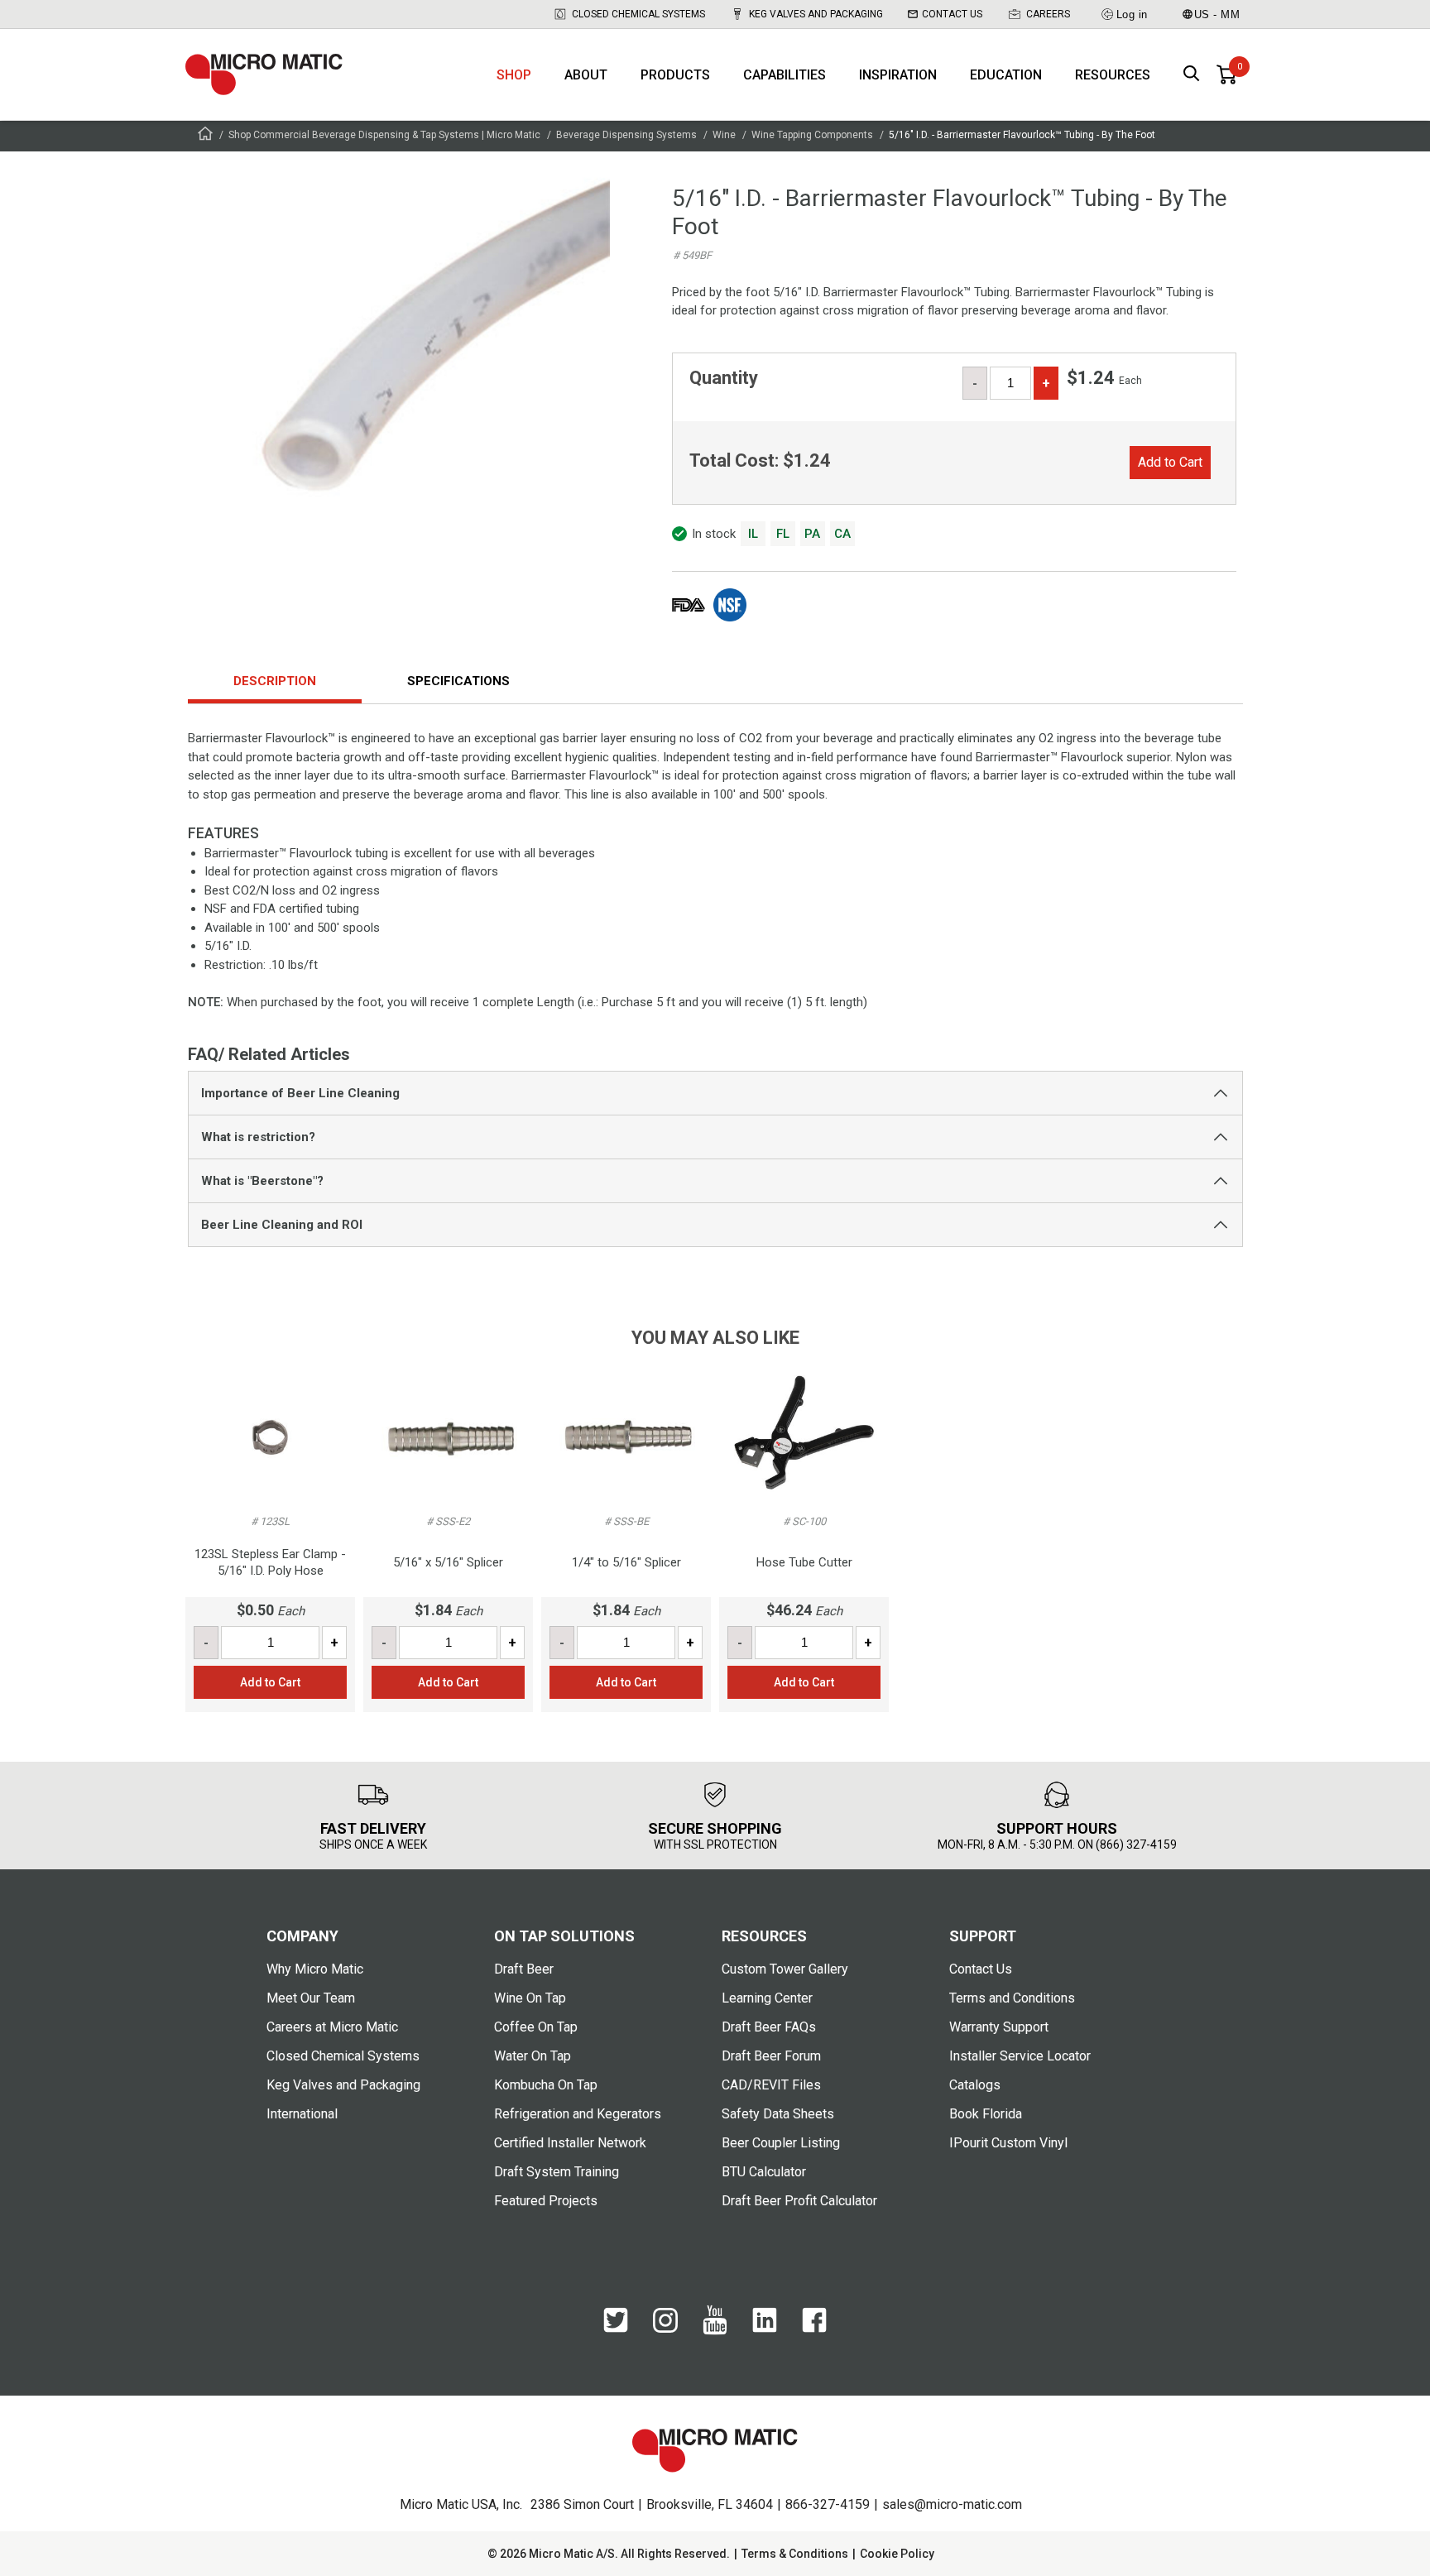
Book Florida (986, 2114)
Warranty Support (999, 2027)
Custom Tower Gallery (785, 1969)
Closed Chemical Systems (638, 14)
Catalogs (975, 2085)
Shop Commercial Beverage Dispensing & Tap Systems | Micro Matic (384, 135)
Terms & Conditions (795, 2554)
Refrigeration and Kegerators (578, 2114)
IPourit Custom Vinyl (1008, 2143)
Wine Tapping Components (812, 135)
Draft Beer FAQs (769, 2027)
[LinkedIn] (765, 2329)
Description (275, 681)
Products (675, 75)
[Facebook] (814, 2329)
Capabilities (785, 75)
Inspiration (898, 75)
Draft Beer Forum (771, 2056)
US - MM (1217, 14)
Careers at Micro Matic (332, 2027)
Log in (1132, 14)
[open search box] (1192, 75)
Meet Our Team (311, 1998)
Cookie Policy (897, 2554)
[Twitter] (616, 2329)
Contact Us (952, 14)
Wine (724, 135)
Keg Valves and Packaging (816, 14)
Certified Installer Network (570, 2143)
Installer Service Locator (1020, 2056)
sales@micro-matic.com (952, 2504)
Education (1006, 75)
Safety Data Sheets (778, 2114)
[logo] (264, 74)
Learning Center (767, 1998)
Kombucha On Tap (546, 2085)
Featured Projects (546, 2201)
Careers (1048, 14)
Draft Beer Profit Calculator (799, 2201)
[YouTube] (715, 2331)
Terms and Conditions (1012, 1998)
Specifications (458, 681)
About (586, 75)
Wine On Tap (530, 1998)
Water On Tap (533, 2056)
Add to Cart (1170, 462)
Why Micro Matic (315, 1969)
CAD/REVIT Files (771, 2085)
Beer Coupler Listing (781, 2143)
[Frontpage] (205, 136)
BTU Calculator (764, 2172)
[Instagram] (665, 2329)
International (302, 2114)
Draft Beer (524, 1969)
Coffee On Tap (536, 2027)
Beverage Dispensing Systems (626, 135)
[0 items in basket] (1226, 74)
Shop (514, 75)
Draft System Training (557, 2172)
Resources (1113, 75)
